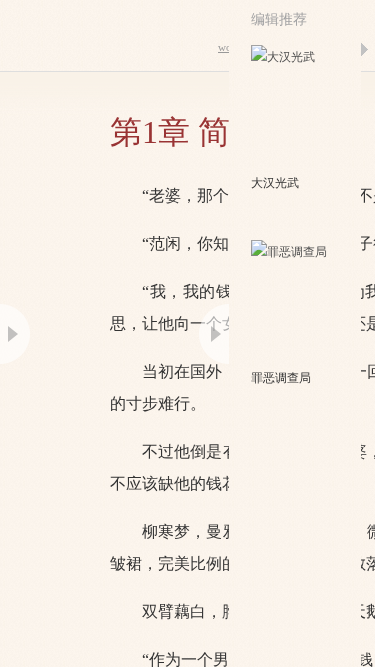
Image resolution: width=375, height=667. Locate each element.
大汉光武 (275, 183)
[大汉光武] (296, 108)
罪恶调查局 (281, 378)
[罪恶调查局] (296, 303)
